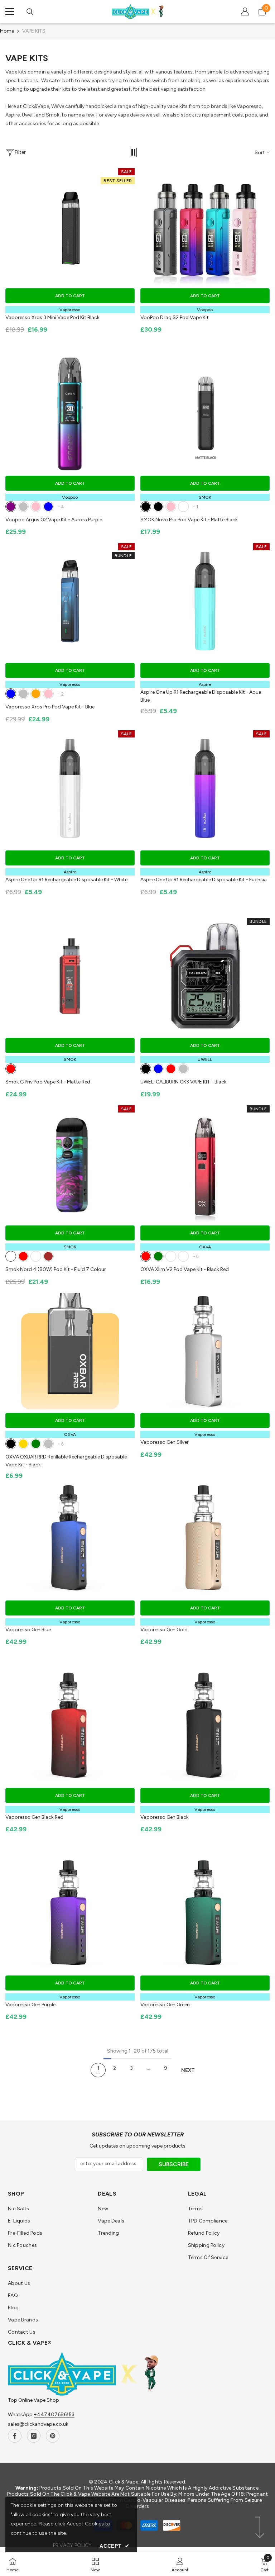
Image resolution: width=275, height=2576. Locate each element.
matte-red (11, 1069)
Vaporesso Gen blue (28, 1630)
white (183, 507)
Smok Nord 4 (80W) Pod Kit (56, 1269)
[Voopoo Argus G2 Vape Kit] (70, 414)
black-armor (36, 1256)
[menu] (10, 11)
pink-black (158, 507)
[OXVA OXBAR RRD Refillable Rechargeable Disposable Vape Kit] (70, 1351)
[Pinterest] (53, 2436)
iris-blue (48, 507)
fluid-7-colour (11, 1256)
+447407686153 (54, 2414)
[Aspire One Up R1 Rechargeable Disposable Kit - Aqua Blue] (205, 601)
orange (36, 694)
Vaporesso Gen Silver (165, 1442)
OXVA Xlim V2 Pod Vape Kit (185, 1269)
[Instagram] (34, 2436)
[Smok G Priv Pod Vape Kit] (70, 976)
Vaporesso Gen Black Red (34, 1817)
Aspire (205, 684)
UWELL (205, 1059)
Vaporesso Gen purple (30, 2005)
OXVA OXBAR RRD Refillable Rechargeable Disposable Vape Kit (66, 1461)
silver (23, 694)
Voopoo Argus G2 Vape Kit (54, 520)
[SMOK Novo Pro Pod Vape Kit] (205, 414)
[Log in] (245, 11)
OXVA (205, 1247)
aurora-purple (11, 507)
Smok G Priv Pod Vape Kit (48, 1082)
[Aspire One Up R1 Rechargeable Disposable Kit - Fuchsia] (205, 789)
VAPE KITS (34, 31)
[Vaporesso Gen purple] (70, 1914)
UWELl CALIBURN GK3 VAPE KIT (184, 1082)
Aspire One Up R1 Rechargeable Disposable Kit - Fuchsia (204, 880)
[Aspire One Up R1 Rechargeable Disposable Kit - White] (70, 789)
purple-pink (171, 507)
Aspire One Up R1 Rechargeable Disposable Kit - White (66, 880)
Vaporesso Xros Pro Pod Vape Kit (50, 707)
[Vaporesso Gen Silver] (205, 1351)
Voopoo (205, 310)
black (146, 1069)
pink (48, 694)
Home (7, 31)
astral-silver (23, 507)
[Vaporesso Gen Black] (205, 1726)
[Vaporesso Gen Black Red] (70, 1726)
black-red (146, 1256)
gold (23, 1444)
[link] (180, 2564)
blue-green (158, 1256)
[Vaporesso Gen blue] (70, 1539)
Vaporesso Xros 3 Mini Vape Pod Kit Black (52, 317)
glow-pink (36, 507)
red (171, 1069)
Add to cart (70, 296)
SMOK (205, 497)
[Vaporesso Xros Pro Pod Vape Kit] (70, 601)
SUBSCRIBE (174, 2164)
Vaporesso (70, 310)
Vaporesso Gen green (165, 2005)
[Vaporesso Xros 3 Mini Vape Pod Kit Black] (70, 226)
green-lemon (171, 1256)
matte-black (146, 507)
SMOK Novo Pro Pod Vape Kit (189, 520)
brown (48, 1256)
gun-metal (183, 1256)
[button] (133, 152)
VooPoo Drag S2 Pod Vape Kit (175, 317)
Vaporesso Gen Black (165, 1817)
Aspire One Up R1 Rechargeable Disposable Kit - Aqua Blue (201, 696)
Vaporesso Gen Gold (164, 1630)
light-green (36, 1444)
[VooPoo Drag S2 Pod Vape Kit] (205, 226)
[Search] (30, 12)
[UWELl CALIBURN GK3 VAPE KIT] (205, 976)
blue (11, 694)
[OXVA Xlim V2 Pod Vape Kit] (205, 1164)
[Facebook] (15, 2436)
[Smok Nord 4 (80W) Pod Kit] (70, 1164)
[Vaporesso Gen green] (205, 1914)
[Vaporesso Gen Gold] (205, 1539)
